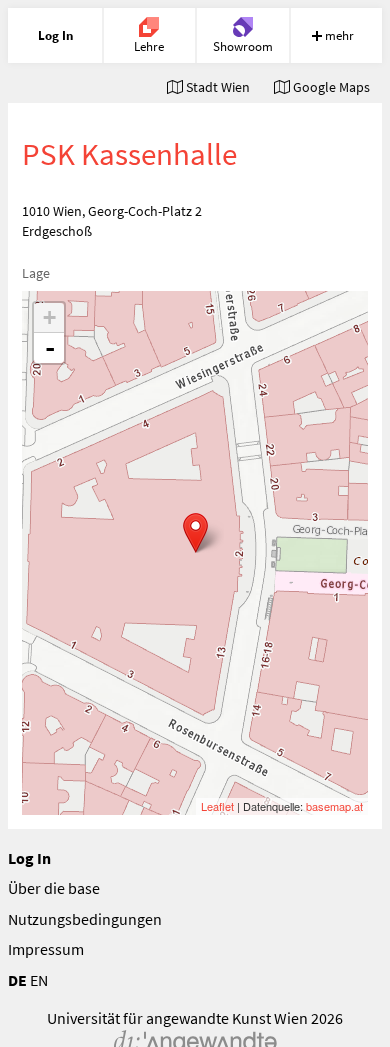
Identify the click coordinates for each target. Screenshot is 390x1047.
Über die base (54, 888)
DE (17, 980)
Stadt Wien (216, 87)
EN (39, 980)
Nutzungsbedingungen (85, 919)
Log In (29, 858)
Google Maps (330, 87)
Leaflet (217, 806)
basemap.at (334, 806)
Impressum (46, 949)
